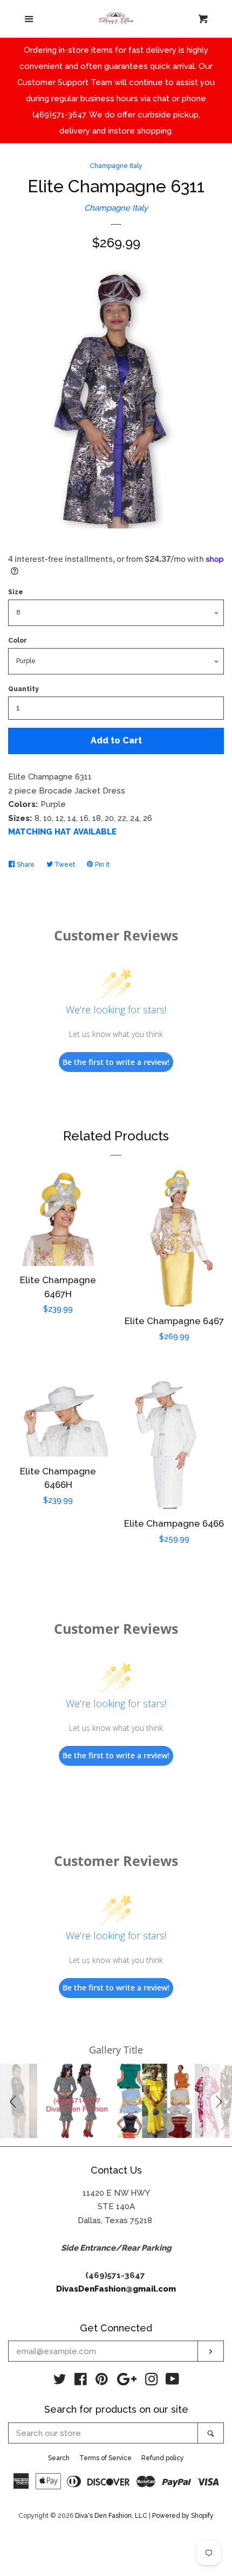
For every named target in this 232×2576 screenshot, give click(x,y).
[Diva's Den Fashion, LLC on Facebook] (81, 2382)
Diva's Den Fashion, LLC (111, 2516)
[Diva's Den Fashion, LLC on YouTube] (172, 2382)
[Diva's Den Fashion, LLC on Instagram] (152, 2382)
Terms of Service (105, 2458)
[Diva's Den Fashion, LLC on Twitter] (60, 2382)
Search (59, 2458)
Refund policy (163, 2458)
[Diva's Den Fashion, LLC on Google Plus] (127, 2382)
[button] (15, 2101)
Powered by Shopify (183, 2516)
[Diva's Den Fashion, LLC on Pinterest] (102, 2382)
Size (16, 592)
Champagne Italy (116, 166)
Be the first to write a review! (116, 1062)
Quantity (23, 689)
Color (18, 640)
